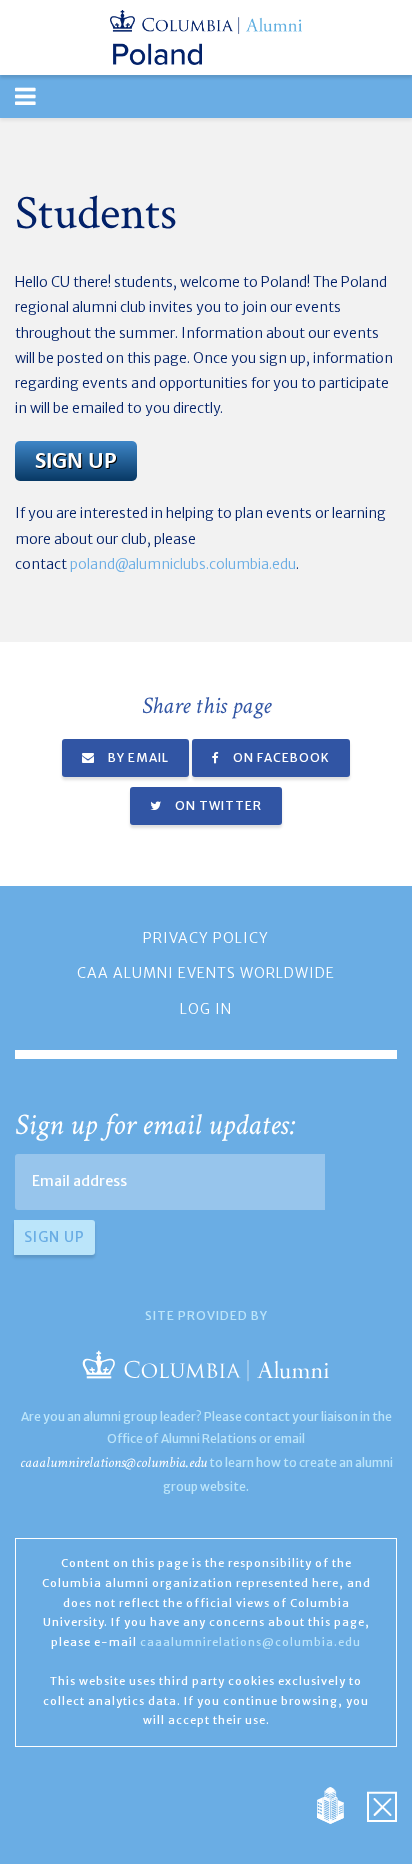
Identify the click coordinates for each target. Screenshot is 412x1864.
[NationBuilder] (340, 1805)
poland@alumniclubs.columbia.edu (183, 564)
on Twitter (217, 805)
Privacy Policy (206, 938)
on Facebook (280, 757)
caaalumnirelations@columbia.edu (113, 1462)
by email (137, 757)
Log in (206, 1009)
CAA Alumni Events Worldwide (206, 973)
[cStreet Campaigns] (382, 1805)
